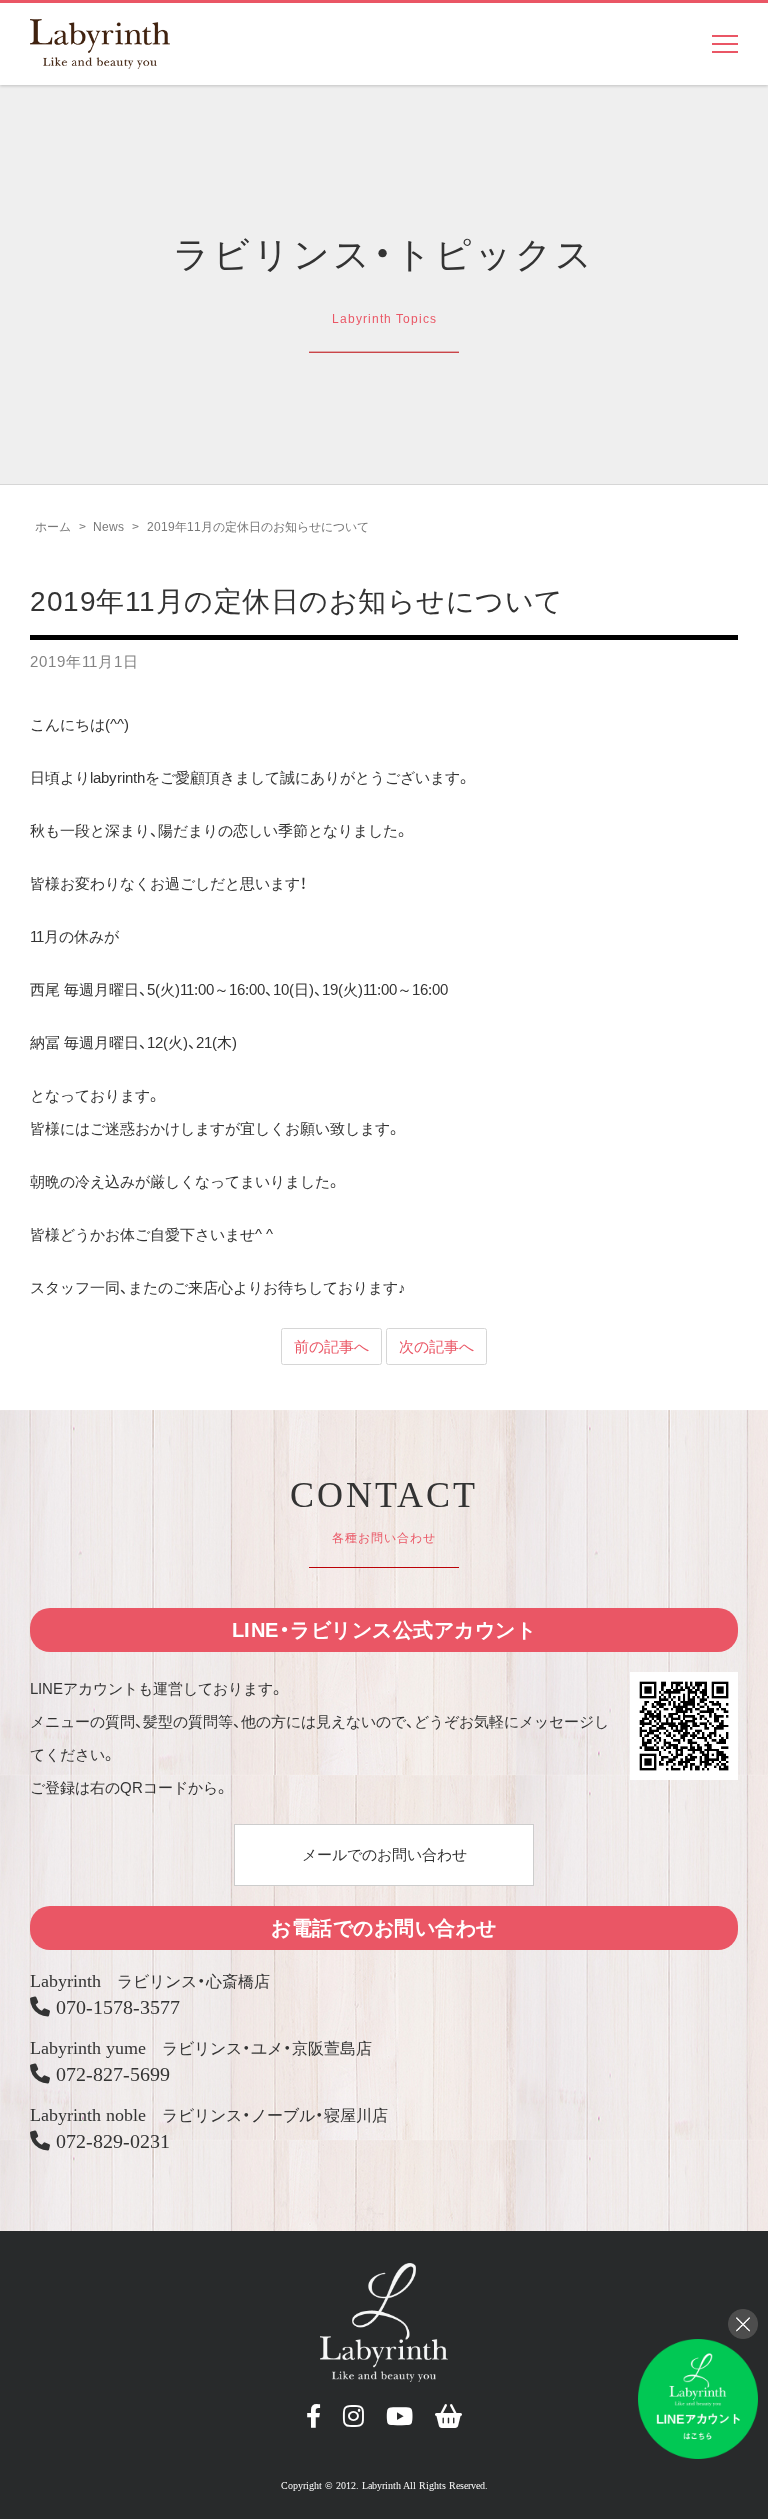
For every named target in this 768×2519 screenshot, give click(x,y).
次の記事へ (436, 1346)
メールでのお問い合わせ (384, 1854)
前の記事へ (331, 1346)
